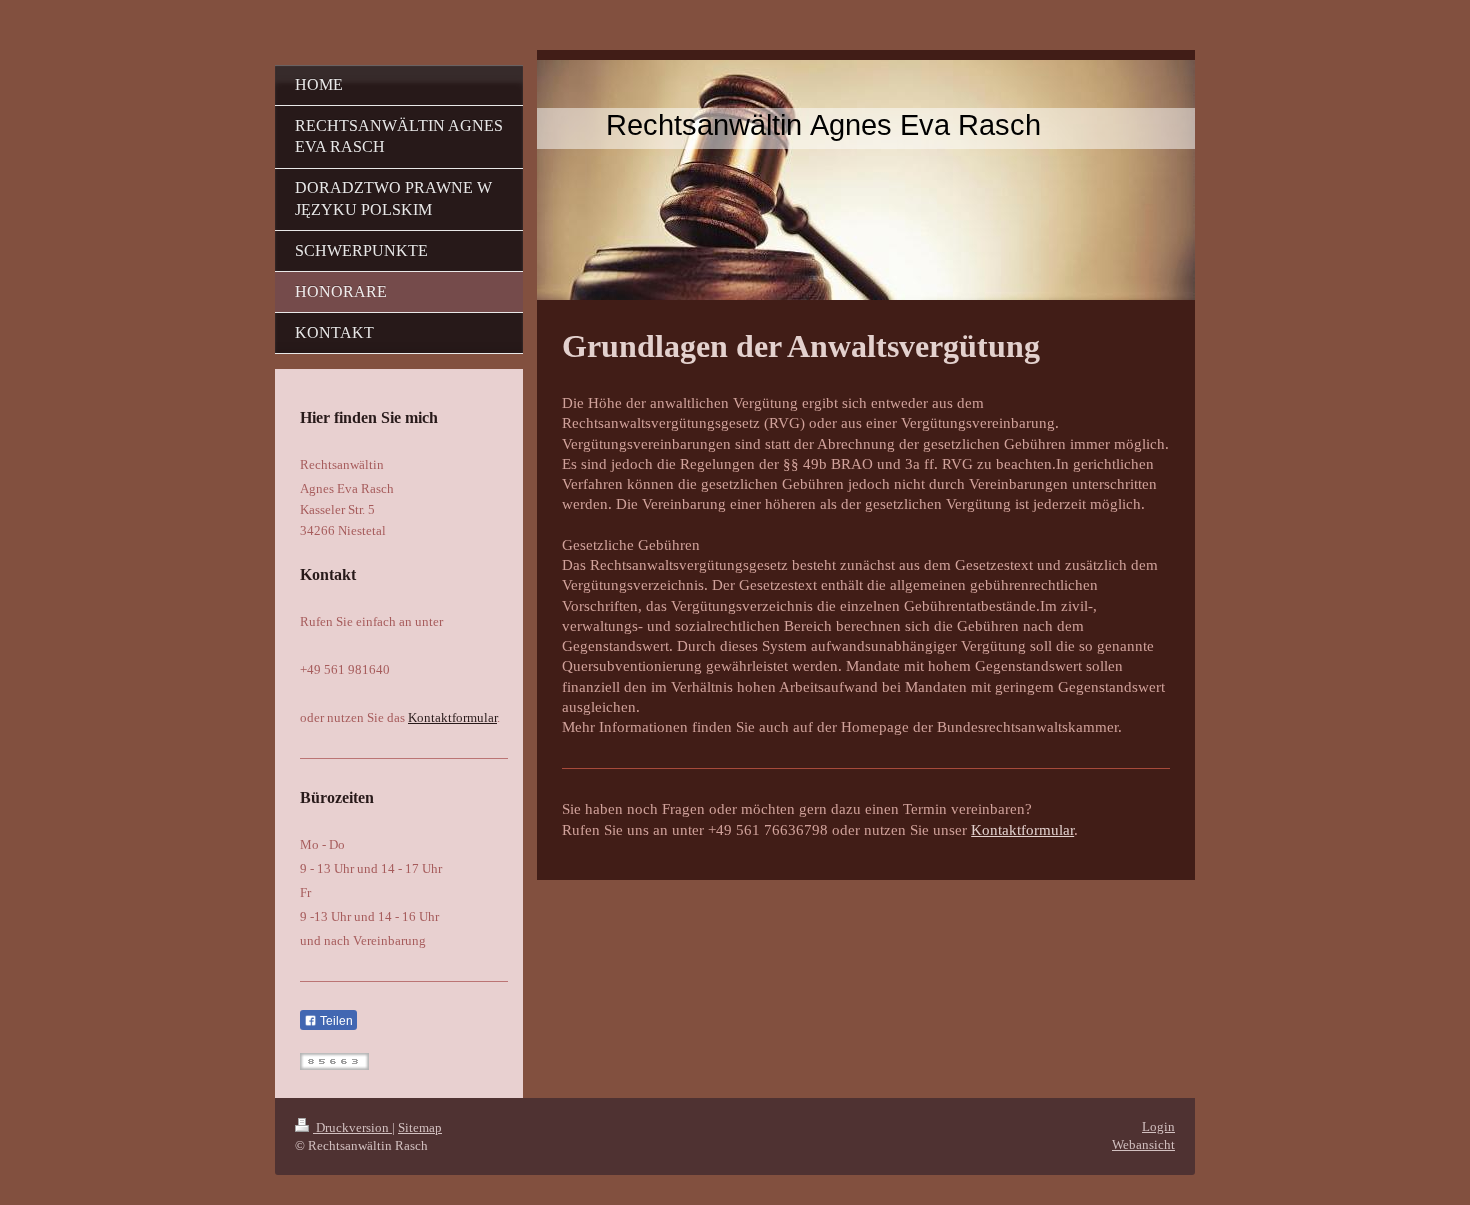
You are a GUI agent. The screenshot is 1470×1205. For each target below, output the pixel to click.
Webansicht (1143, 1144)
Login (1158, 1126)
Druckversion (352, 1127)
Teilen (335, 1021)
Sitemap (420, 1127)
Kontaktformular (1022, 830)
